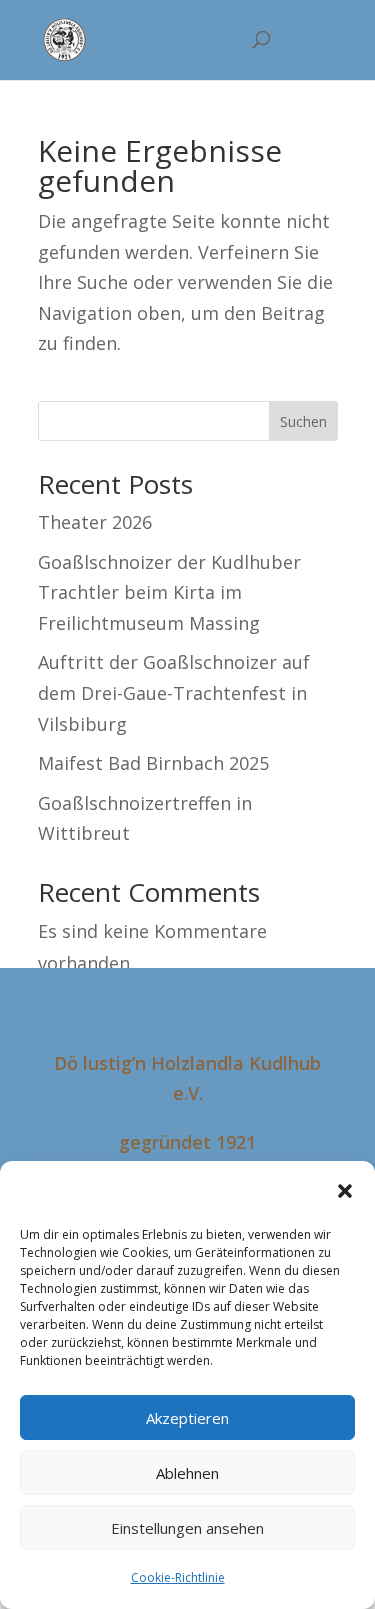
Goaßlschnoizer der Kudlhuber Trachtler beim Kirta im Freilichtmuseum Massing (169, 592)
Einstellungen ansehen (187, 1528)
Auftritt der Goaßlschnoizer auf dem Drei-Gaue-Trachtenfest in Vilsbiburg (174, 692)
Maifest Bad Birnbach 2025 (153, 763)
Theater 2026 (95, 522)
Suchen (303, 421)
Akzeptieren (187, 1418)
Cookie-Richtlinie (178, 1577)
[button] (345, 1191)
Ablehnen (187, 1473)
